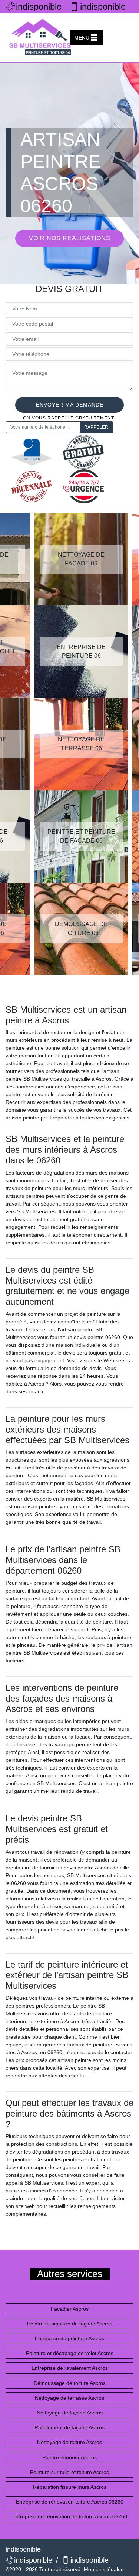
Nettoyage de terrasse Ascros (69, 2398)
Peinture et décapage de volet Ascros (70, 2353)
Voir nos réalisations (70, 238)
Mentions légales (104, 2569)
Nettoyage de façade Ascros (70, 2413)
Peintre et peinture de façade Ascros (70, 2324)
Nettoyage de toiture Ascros (69, 2442)
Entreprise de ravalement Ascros (70, 2368)
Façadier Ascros (70, 2309)
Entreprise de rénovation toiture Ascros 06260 (70, 2502)
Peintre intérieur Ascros (69, 2457)
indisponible (36, 6)
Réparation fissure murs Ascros (70, 2487)
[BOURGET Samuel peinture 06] (40, 38)
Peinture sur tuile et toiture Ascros (69, 2472)
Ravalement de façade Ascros (69, 2427)
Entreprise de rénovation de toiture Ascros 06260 (70, 2516)
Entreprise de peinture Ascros (69, 2338)
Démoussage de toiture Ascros (70, 2383)
